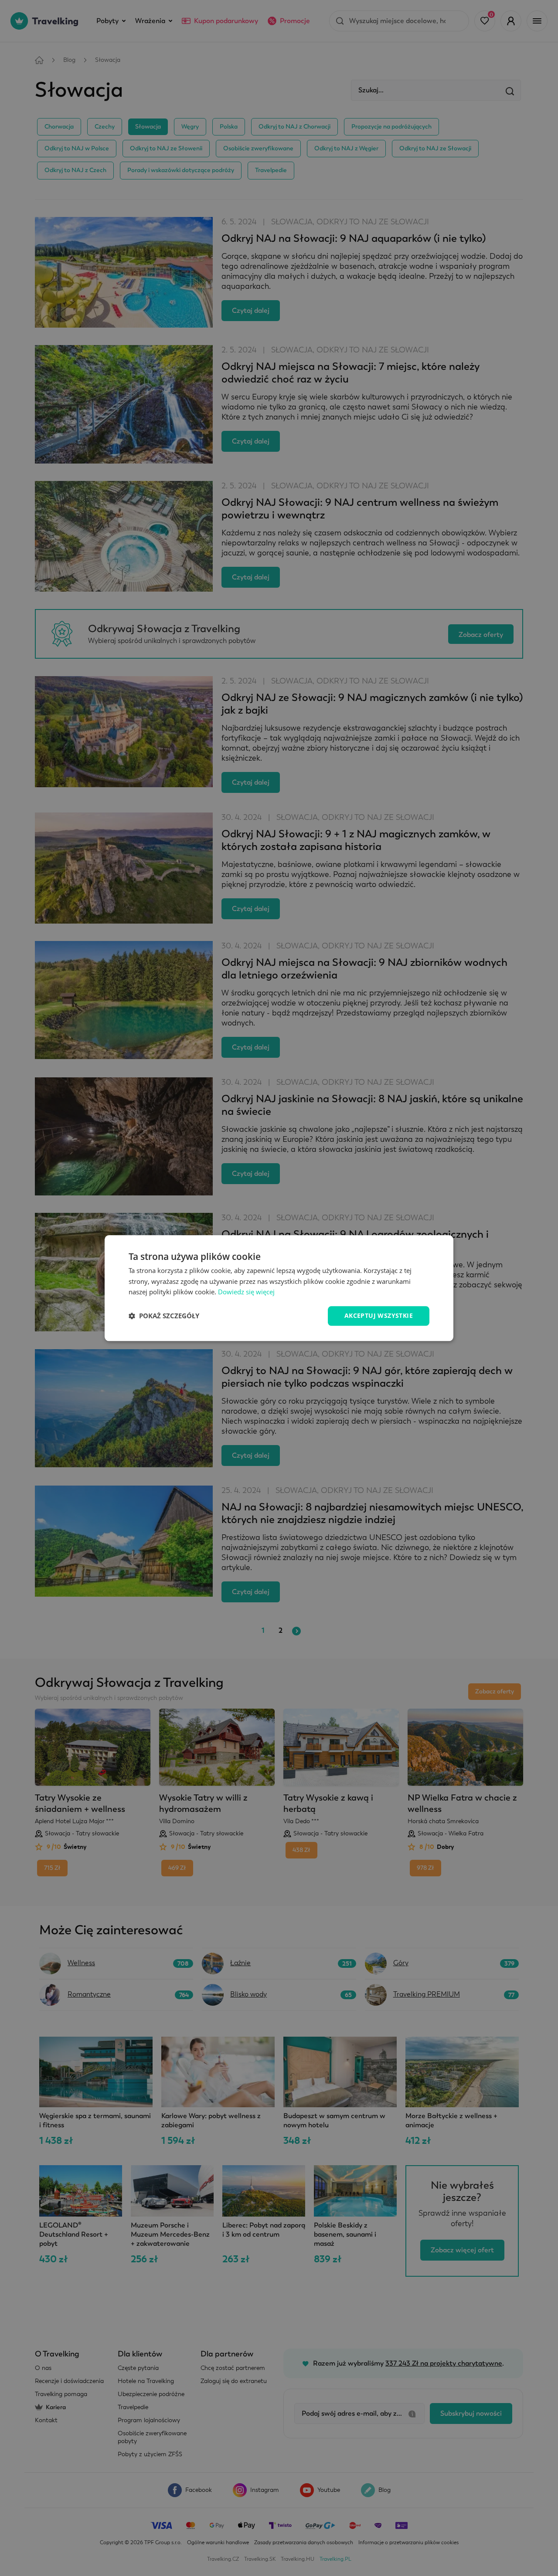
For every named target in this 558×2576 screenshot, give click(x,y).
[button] (164, 1316)
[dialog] (279, 1288)
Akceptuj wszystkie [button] (379, 1315)
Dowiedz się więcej (246, 1292)
